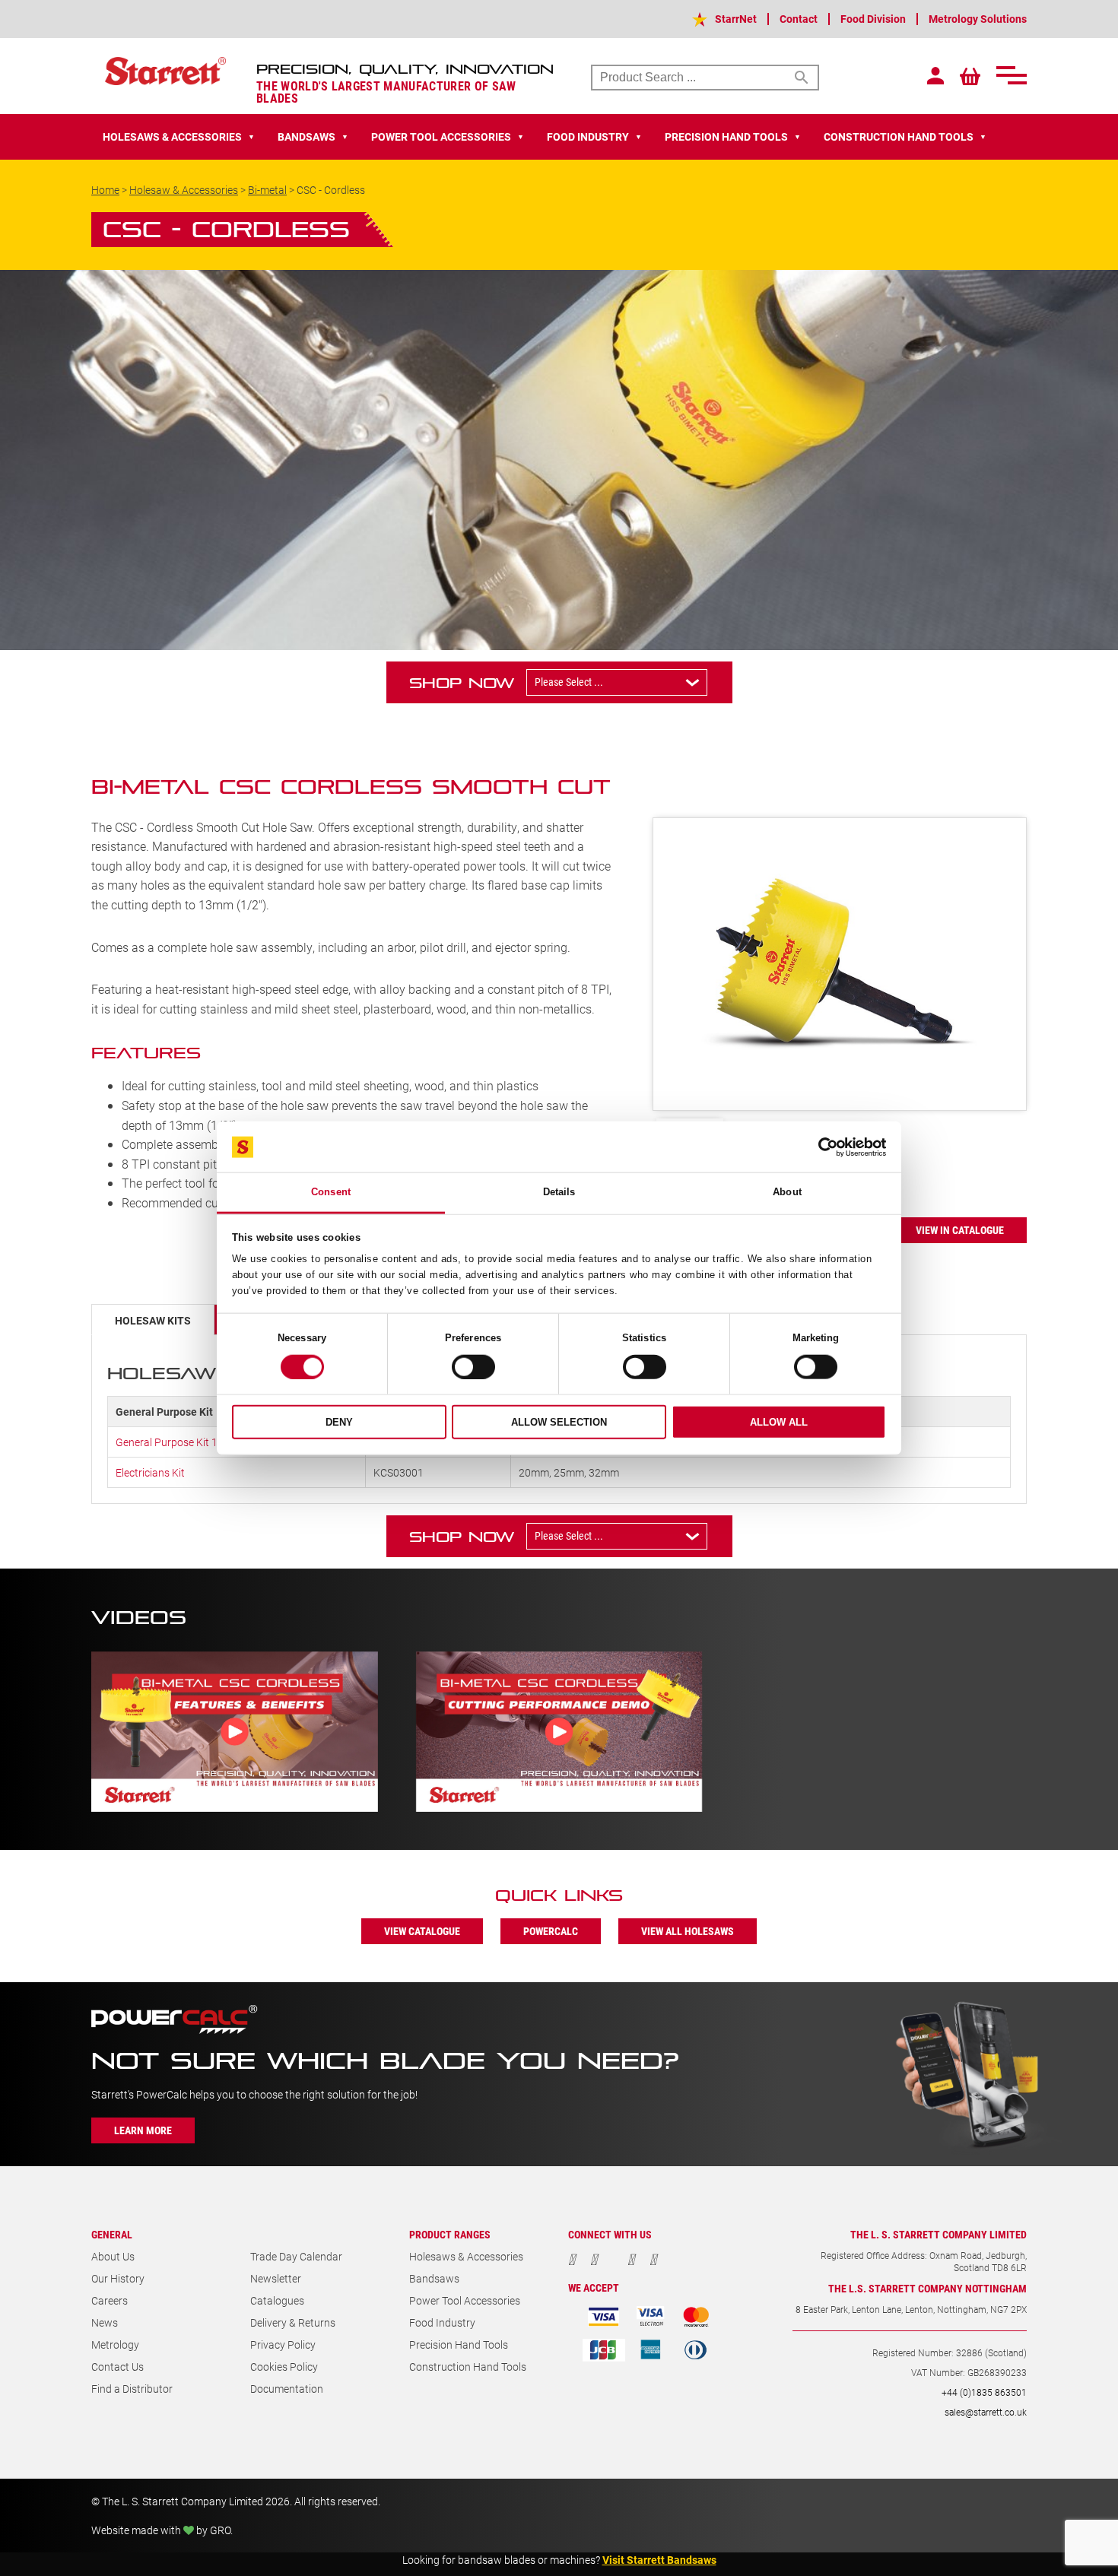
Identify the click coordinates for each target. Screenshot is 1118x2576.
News (105, 2322)
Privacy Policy (283, 2344)
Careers (110, 2300)
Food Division (873, 19)
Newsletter (276, 2278)
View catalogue (422, 1931)
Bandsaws (434, 2278)
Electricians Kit (150, 1472)
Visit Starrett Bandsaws (659, 2560)
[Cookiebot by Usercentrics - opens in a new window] (819, 1147)
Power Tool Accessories (465, 2300)
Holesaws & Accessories (466, 2256)
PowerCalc (551, 1931)
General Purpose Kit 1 (167, 1442)
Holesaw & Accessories (184, 190)
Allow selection (559, 1422)
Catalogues (277, 2300)
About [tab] (787, 1192)
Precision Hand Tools (459, 2344)
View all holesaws (688, 1931)
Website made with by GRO (161, 2530)
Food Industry (442, 2322)
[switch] (473, 1367)
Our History (118, 2278)
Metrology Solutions (978, 19)
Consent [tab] (331, 1192)
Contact (799, 19)
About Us (113, 2256)
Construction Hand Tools (468, 2367)
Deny (339, 1422)
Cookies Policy (284, 2367)
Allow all (779, 1422)
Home (105, 190)
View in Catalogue (960, 1230)
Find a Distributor (132, 2389)
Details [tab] (559, 1192)
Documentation (287, 2389)
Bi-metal (267, 190)
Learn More (143, 2130)
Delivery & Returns (293, 2322)
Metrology (115, 2344)
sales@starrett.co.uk (986, 2412)
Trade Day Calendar (296, 2256)
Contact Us (118, 2367)
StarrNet (736, 19)
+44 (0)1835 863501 (984, 2392)
